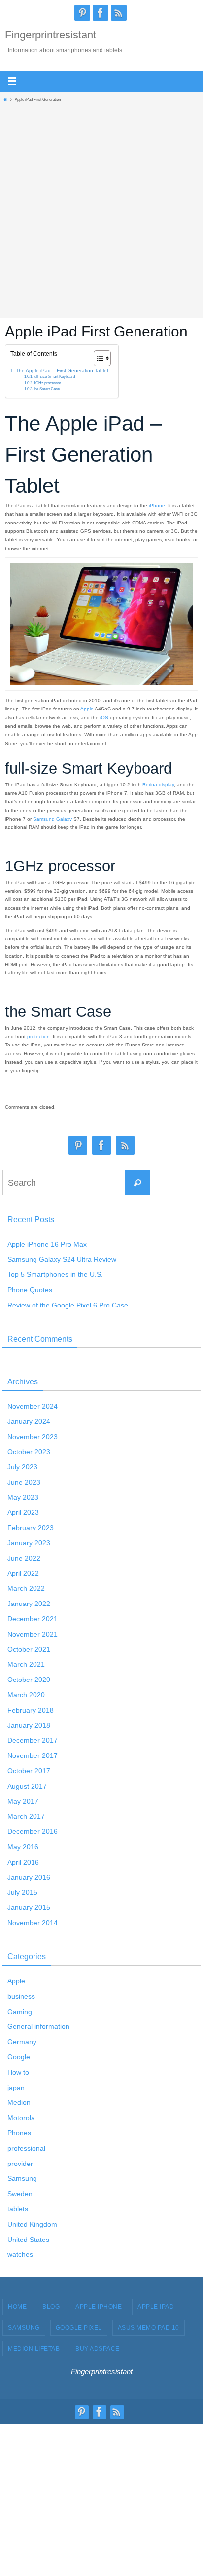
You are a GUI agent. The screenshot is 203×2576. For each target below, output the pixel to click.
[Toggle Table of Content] (97, 358)
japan (16, 2088)
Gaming (20, 2012)
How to (18, 2072)
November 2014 (33, 1923)
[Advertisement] (101, 207)
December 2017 (33, 1740)
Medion (19, 2102)
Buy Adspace (98, 2349)
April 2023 (23, 1512)
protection (38, 1036)
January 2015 (29, 1907)
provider (20, 2164)
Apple (87, 709)
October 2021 (29, 1649)
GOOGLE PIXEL (79, 2328)
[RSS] (119, 13)
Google (19, 2057)
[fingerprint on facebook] (101, 13)
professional (26, 2148)
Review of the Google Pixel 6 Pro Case (68, 1305)
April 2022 (23, 1573)
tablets (18, 2209)
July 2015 (22, 1892)
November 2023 (33, 1437)
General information (38, 2026)
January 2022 (29, 1604)
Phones (19, 2133)
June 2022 (24, 1558)
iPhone (157, 505)
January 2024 (29, 1421)
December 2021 (33, 1619)
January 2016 (29, 1877)
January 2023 (29, 1543)
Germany (22, 2042)
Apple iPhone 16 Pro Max (47, 1244)
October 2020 (29, 1680)
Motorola (21, 2118)
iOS (104, 718)
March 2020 (26, 1695)
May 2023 (23, 1497)
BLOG (51, 2307)
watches (20, 2254)
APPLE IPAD (156, 2307)
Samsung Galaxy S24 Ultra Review (62, 1259)
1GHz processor (47, 383)
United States (28, 2240)
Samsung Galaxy (52, 819)
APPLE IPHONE (99, 2307)
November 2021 (33, 1634)
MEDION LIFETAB (34, 2349)
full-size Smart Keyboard (54, 377)
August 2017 (27, 1786)
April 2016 (23, 1862)
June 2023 (24, 1482)
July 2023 (22, 1467)
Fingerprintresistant (51, 35)
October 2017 (29, 1771)
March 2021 (26, 1664)
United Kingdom (32, 2224)
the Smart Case (47, 389)
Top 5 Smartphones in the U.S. (55, 1274)
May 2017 (23, 1801)
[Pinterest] (82, 13)
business (21, 1996)
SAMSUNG (24, 2328)
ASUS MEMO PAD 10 (149, 2328)
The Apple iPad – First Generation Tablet (62, 370)
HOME (17, 2307)
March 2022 (26, 1588)
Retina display (158, 785)
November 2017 (33, 1755)
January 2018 (29, 1725)
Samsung (22, 2178)
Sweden (20, 2194)
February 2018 (31, 1710)
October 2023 (29, 1452)
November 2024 (33, 1406)
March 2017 (26, 1816)
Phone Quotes (30, 1290)
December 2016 (33, 1831)
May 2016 (23, 1847)
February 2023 (31, 1528)
